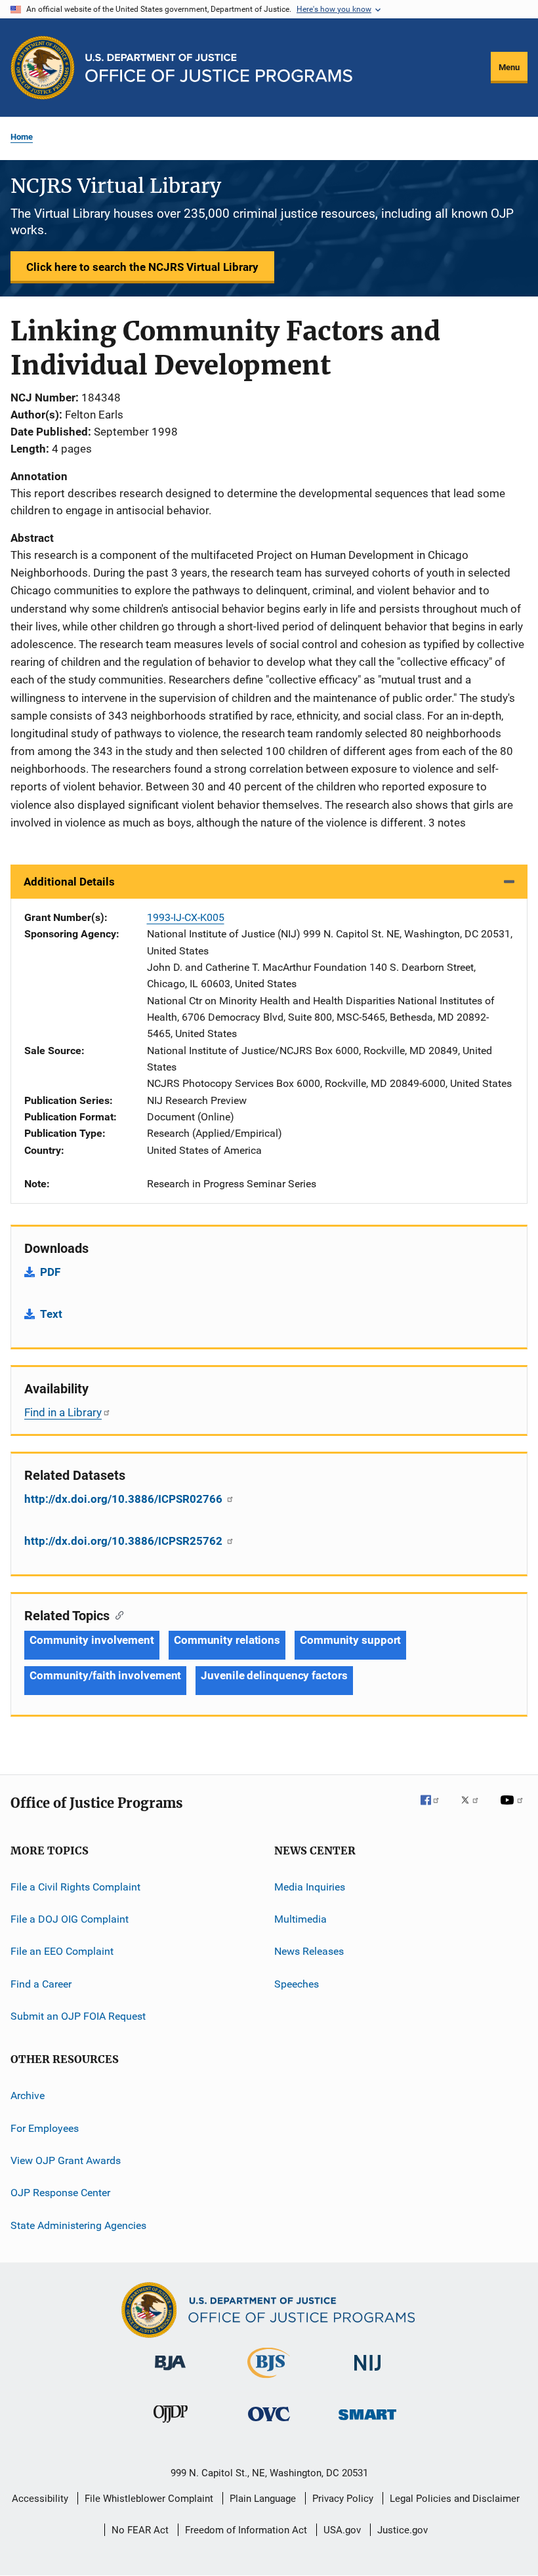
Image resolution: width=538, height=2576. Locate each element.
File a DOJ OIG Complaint (70, 1919)
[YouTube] (514, 1809)
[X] (474, 1809)
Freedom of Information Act (246, 2530)
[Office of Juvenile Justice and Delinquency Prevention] (171, 2425)
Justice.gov (403, 2530)
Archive (28, 2096)
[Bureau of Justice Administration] (170, 2373)
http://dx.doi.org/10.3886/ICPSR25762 (125, 1541)
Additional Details (69, 882)
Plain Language (263, 2499)
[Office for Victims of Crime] (269, 2423)
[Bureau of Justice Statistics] (269, 2381)
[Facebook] (435, 1809)
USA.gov (342, 2530)
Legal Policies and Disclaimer (455, 2499)
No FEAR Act (140, 2530)
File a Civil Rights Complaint (75, 1886)
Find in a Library (63, 1412)
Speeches (297, 1983)
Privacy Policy (343, 2499)
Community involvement (92, 1640)
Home (22, 137)
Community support (350, 1640)
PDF (50, 1272)
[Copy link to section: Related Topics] (116, 1614)
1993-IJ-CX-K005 (186, 917)
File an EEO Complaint (62, 1951)
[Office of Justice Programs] (43, 68)
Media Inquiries (310, 1886)
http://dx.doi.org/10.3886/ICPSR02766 (125, 1499)
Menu (509, 67)
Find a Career (41, 1983)
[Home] (219, 68)
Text (51, 1314)
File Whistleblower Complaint (149, 2499)
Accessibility (40, 2499)
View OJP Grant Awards (66, 2160)
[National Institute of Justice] (367, 2373)
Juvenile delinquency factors (274, 1675)
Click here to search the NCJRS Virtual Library (142, 267)
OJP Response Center (60, 2193)
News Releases (309, 1951)
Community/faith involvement (105, 1675)
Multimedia (300, 1919)
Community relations (227, 1640)
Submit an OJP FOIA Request (78, 2016)
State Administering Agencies (78, 2225)
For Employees (45, 2128)
